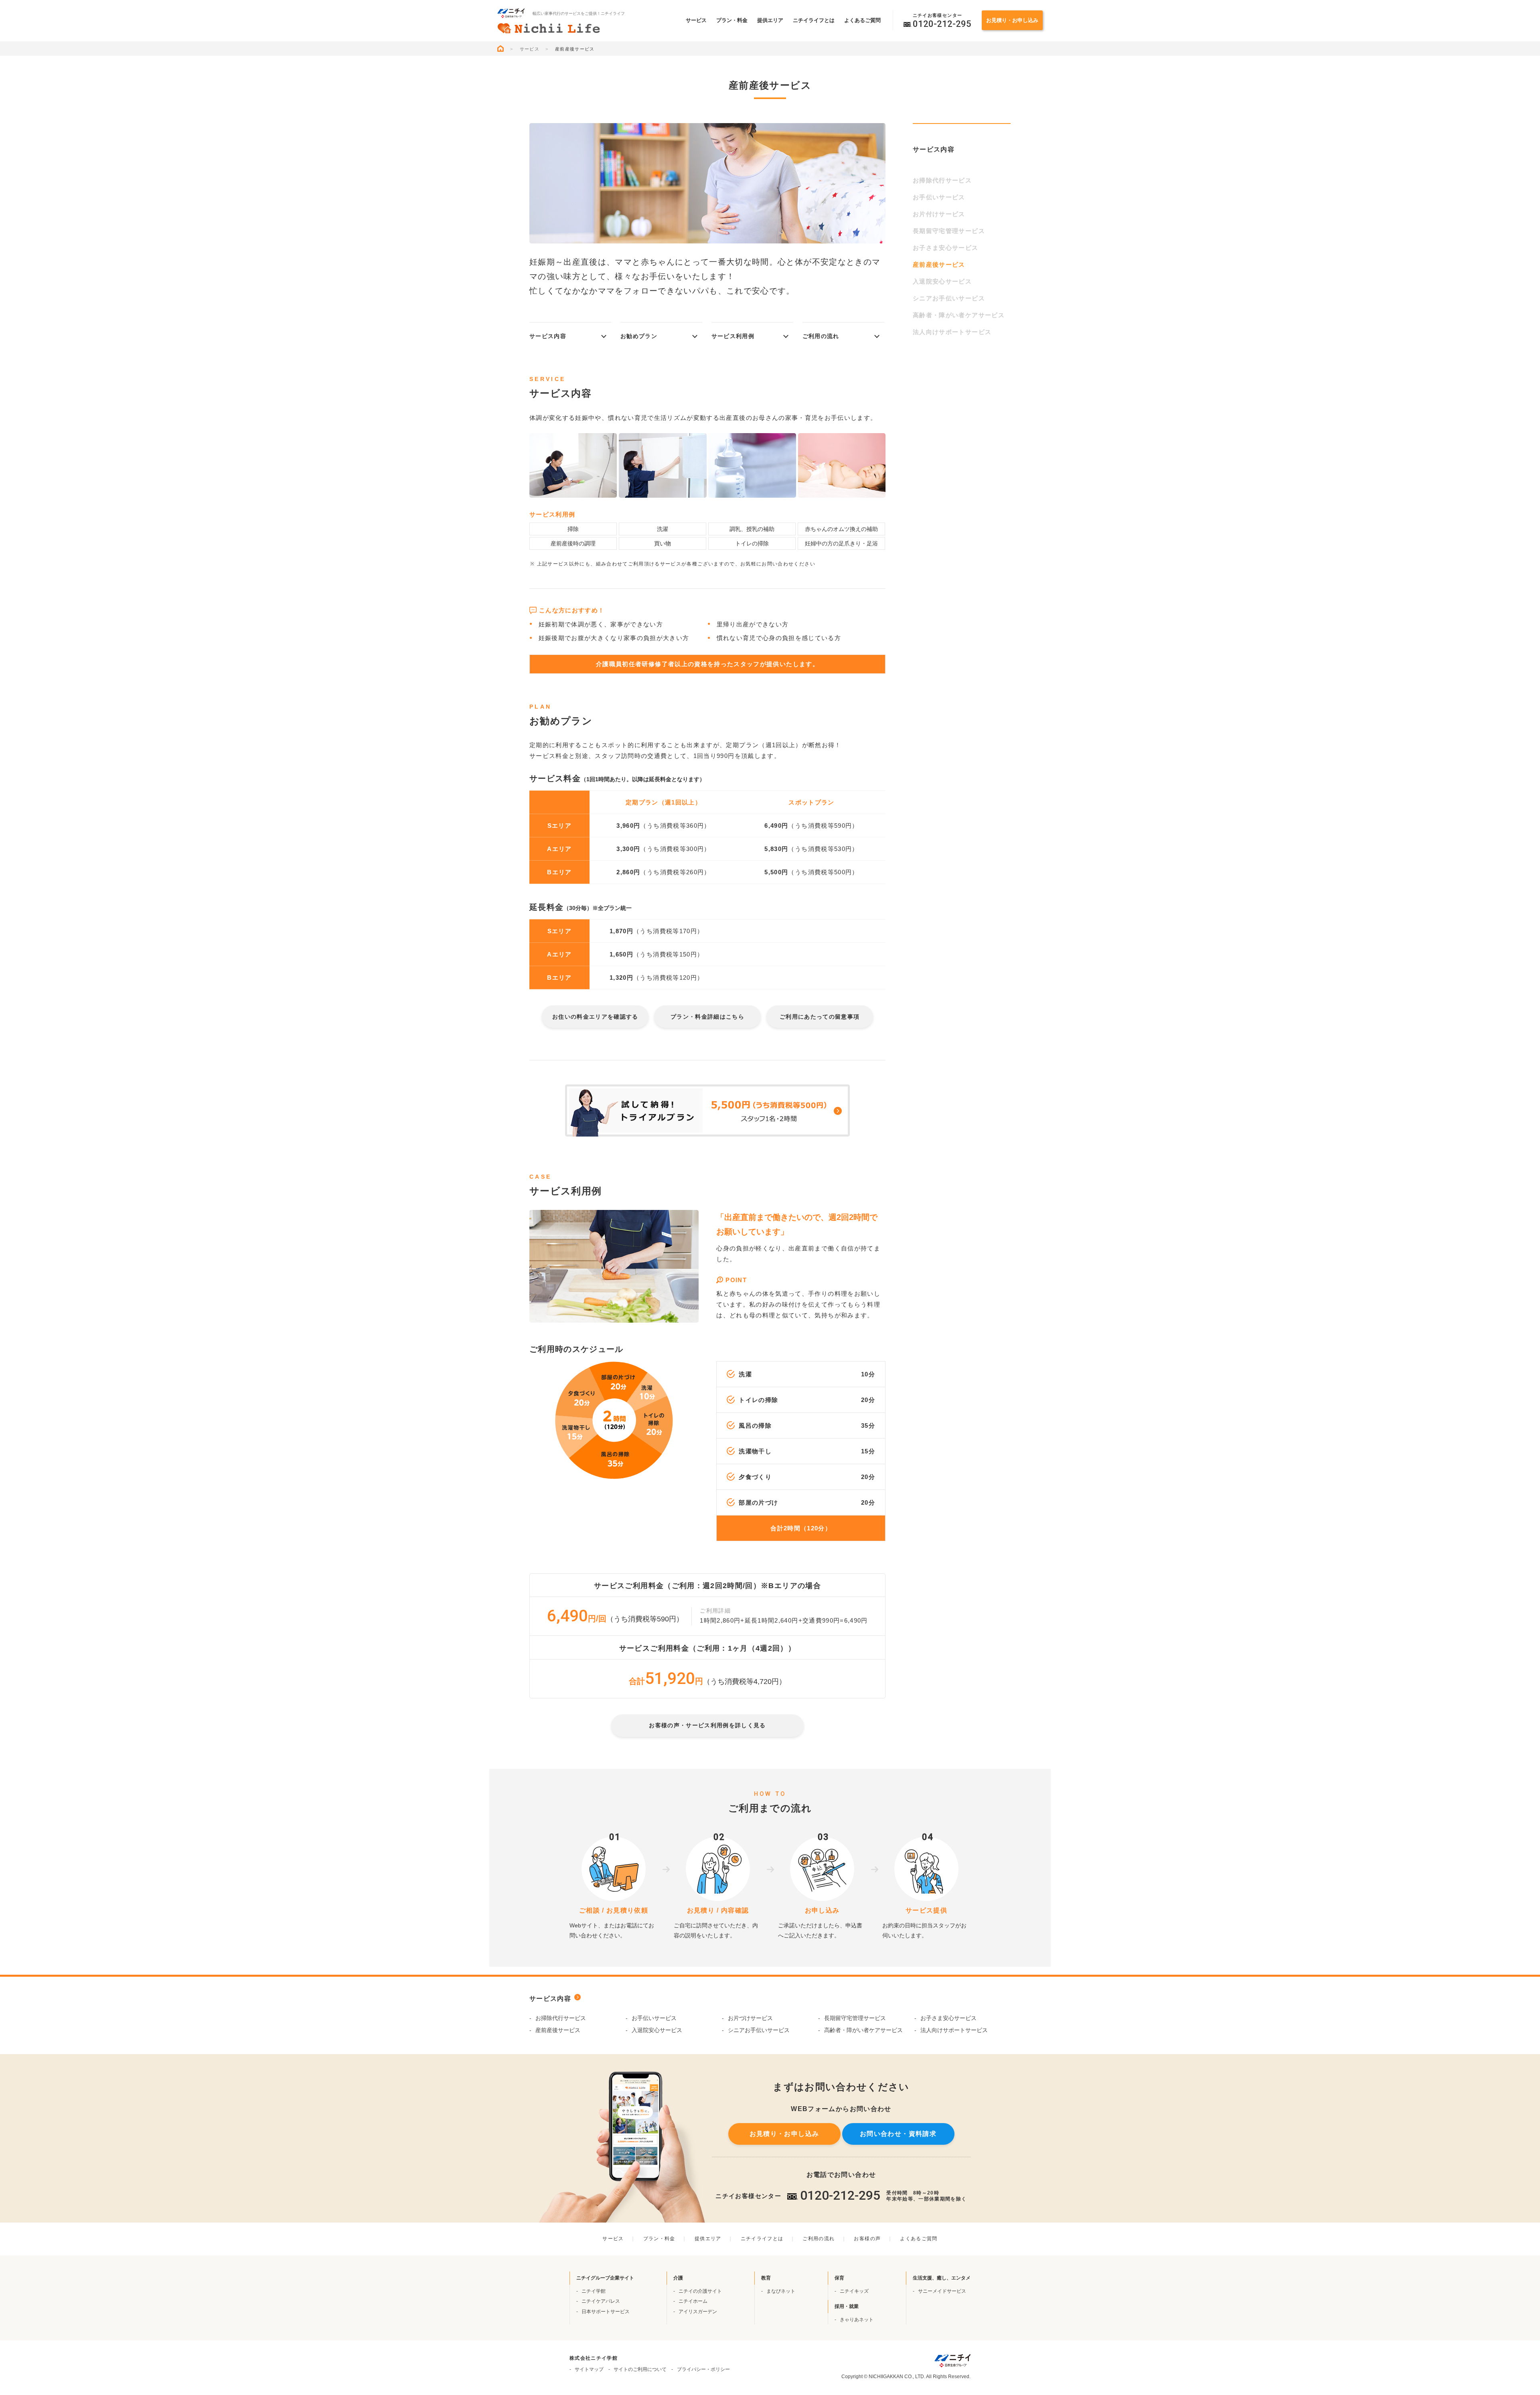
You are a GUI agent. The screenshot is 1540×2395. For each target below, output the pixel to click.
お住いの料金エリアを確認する (595, 1017)
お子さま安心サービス (946, 248)
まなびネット (781, 2291)
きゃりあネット (857, 2320)
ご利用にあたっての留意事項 (820, 1017)
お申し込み (1012, 20)
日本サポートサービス (606, 2312)
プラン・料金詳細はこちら (707, 1017)
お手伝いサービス (939, 197)
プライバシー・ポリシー (703, 2369)
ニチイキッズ (854, 2291)
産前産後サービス (558, 2030)
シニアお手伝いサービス (949, 298)
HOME (503, 49)
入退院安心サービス (942, 281)
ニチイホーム (693, 2301)
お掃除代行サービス (942, 180)
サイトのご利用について (640, 2369)
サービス (530, 49)
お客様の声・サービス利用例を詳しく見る (707, 1725)
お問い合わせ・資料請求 (898, 2134)
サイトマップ (589, 2369)
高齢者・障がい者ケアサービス (959, 315)
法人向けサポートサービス (952, 332)
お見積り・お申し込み (784, 2134)
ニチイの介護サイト (700, 2291)
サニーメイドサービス (942, 2291)
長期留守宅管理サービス (949, 231)
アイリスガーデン (698, 2312)
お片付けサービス (939, 214)
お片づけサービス (750, 2018)
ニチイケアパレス (601, 2301)
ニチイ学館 (594, 2291)
